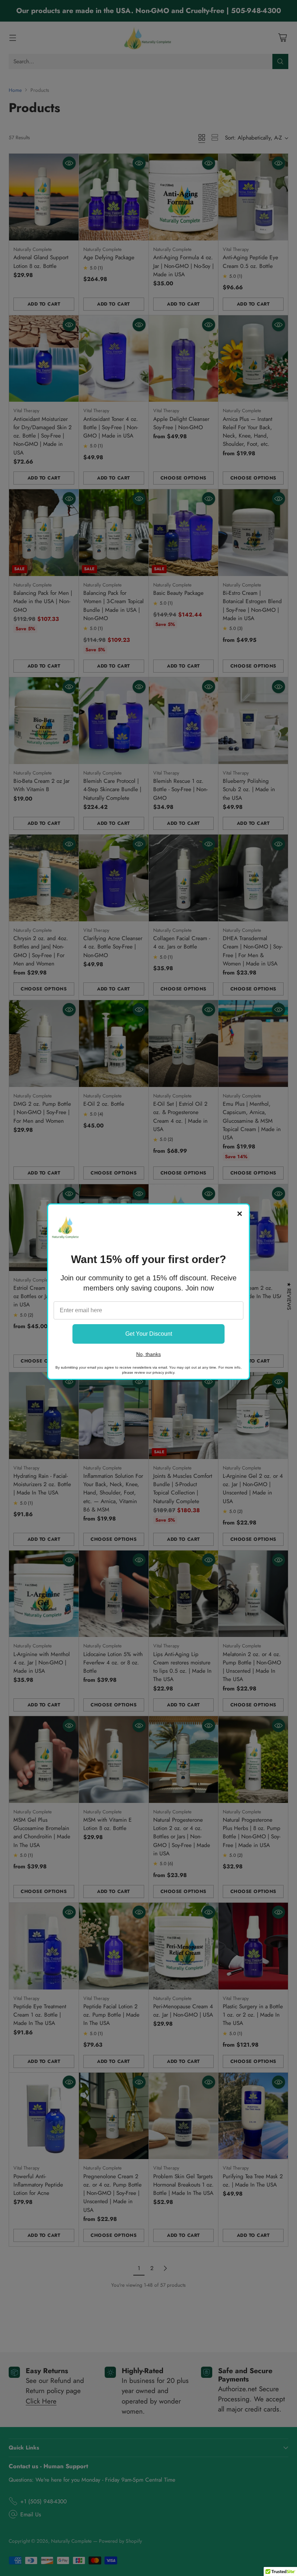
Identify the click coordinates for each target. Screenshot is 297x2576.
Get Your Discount (149, 1334)
